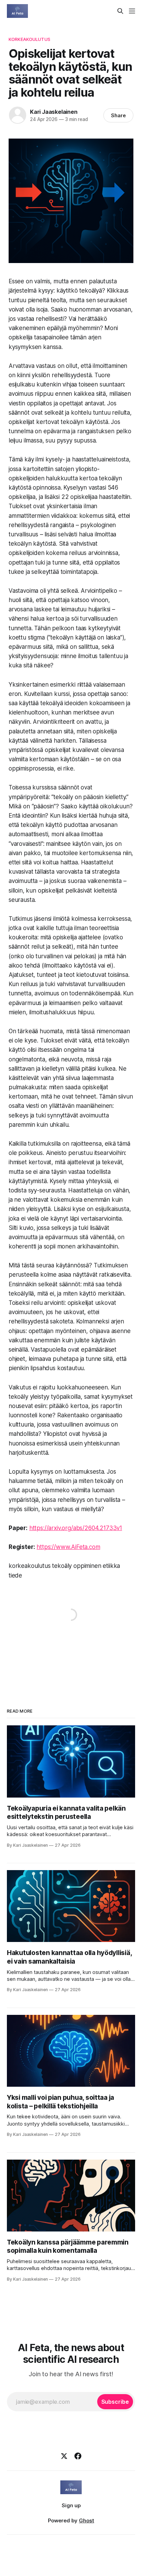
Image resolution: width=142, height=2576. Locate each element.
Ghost (87, 2520)
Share (118, 115)
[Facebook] (78, 2456)
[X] (64, 2456)
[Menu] (132, 11)
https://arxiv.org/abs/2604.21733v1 (76, 1528)
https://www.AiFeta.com (68, 1547)
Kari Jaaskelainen (54, 112)
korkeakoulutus (29, 39)
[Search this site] (120, 11)
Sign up (71, 2505)
